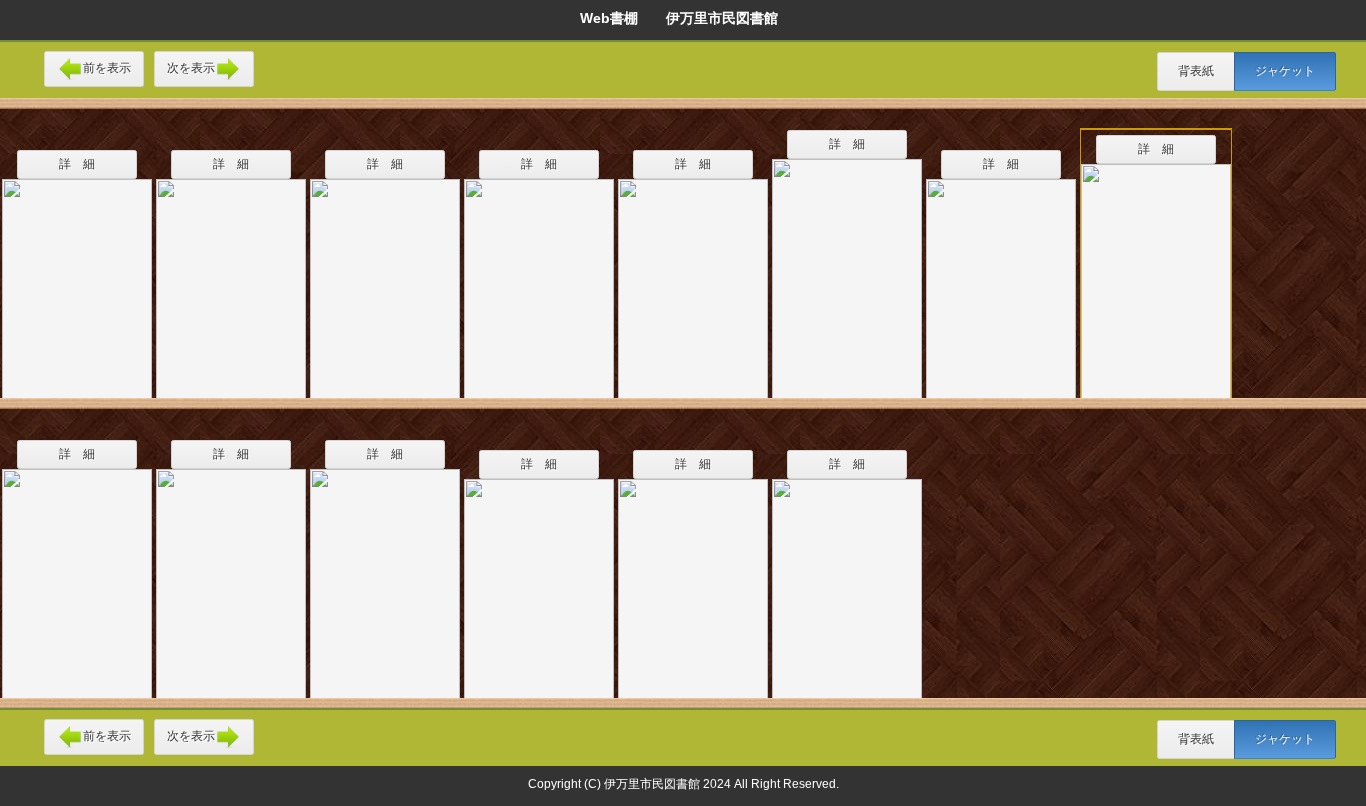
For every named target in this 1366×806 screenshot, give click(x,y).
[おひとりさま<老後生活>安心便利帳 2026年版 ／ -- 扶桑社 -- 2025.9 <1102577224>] (847, 266)
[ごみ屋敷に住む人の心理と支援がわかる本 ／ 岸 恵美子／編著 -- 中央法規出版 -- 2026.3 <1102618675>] (77, 571)
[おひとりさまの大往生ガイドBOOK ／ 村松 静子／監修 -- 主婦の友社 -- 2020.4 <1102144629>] (385, 276)
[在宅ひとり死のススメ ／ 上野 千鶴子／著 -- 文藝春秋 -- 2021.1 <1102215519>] (77, 276)
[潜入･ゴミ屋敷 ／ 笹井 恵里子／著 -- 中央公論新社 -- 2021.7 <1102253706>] (693, 576)
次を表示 (191, 68)
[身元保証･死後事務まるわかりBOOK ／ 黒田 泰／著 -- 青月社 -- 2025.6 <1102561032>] (385, 571)
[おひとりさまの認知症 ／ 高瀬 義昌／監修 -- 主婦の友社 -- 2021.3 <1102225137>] (539, 276)
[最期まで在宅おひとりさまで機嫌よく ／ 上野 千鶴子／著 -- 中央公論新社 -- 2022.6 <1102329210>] (231, 276)
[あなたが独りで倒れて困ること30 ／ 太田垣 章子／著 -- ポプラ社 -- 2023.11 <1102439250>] (693, 276)
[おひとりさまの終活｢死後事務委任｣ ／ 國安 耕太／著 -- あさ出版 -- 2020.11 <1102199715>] (231, 571)
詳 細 (77, 164)
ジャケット (1285, 71)
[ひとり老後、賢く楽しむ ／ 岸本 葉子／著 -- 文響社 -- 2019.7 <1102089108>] (1001, 276)
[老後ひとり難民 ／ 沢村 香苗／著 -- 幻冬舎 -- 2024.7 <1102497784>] (847, 576)
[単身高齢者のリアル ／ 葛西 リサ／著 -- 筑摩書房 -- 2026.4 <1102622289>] (539, 576)
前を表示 (107, 68)
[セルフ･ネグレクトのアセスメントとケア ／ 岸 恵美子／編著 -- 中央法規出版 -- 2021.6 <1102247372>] (1156, 271)
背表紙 (1196, 71)
